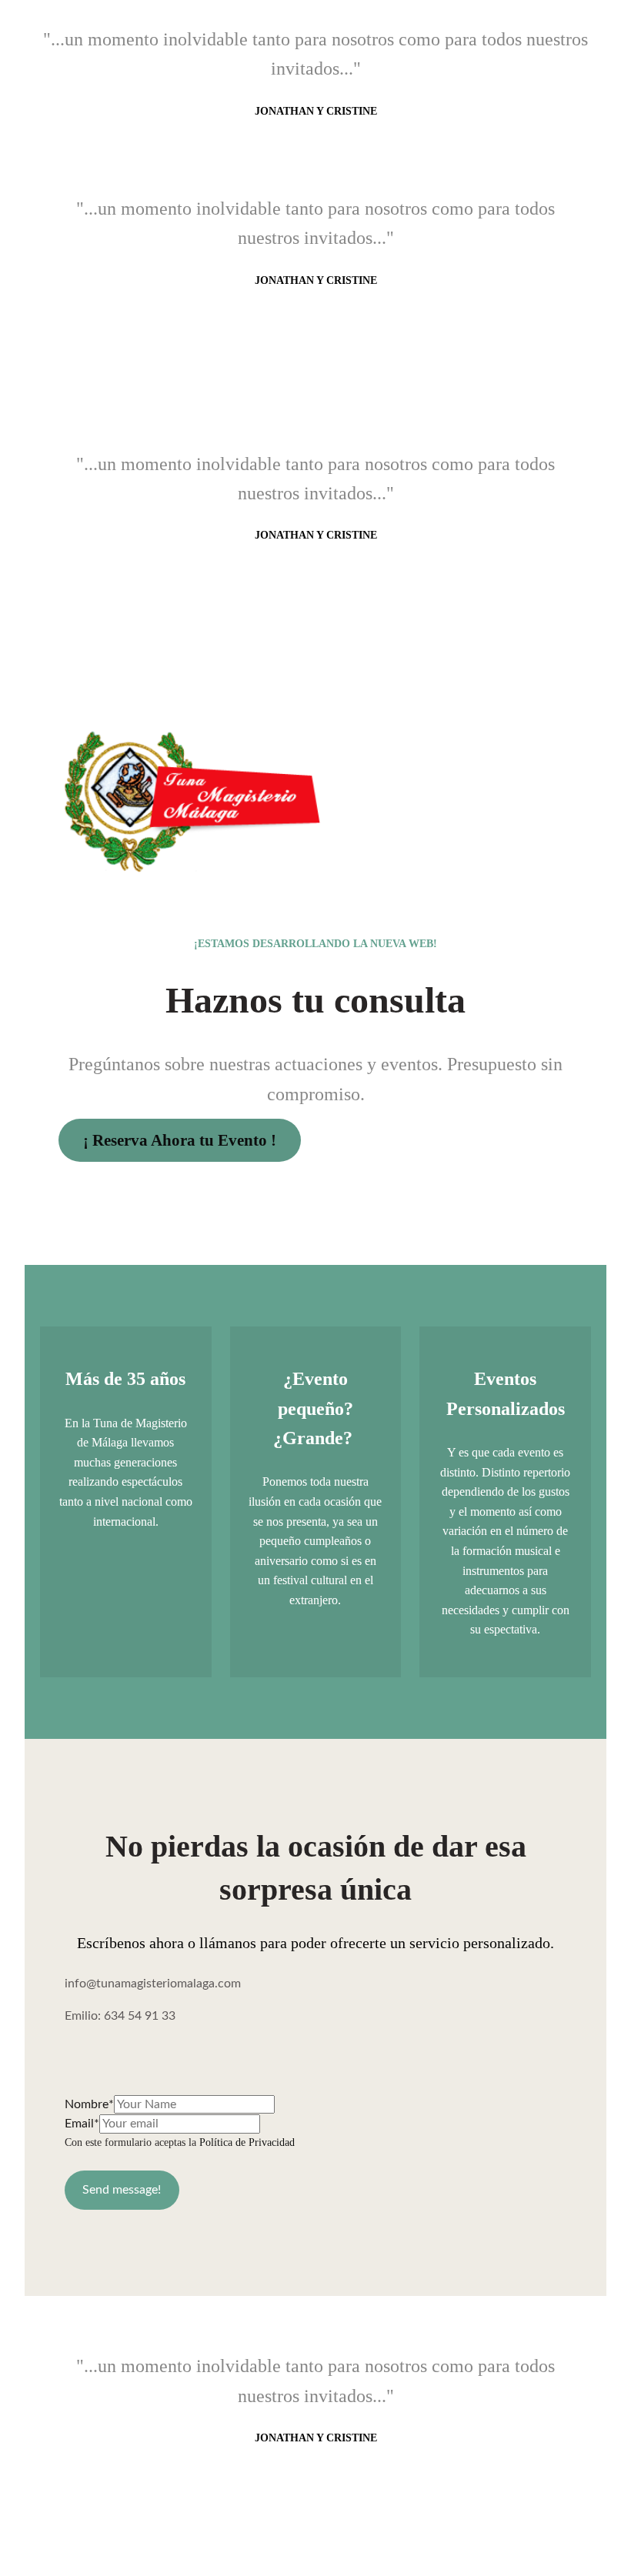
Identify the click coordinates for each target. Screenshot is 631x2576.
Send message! (122, 2190)
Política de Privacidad (247, 2142)
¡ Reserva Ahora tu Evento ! (180, 1140)
